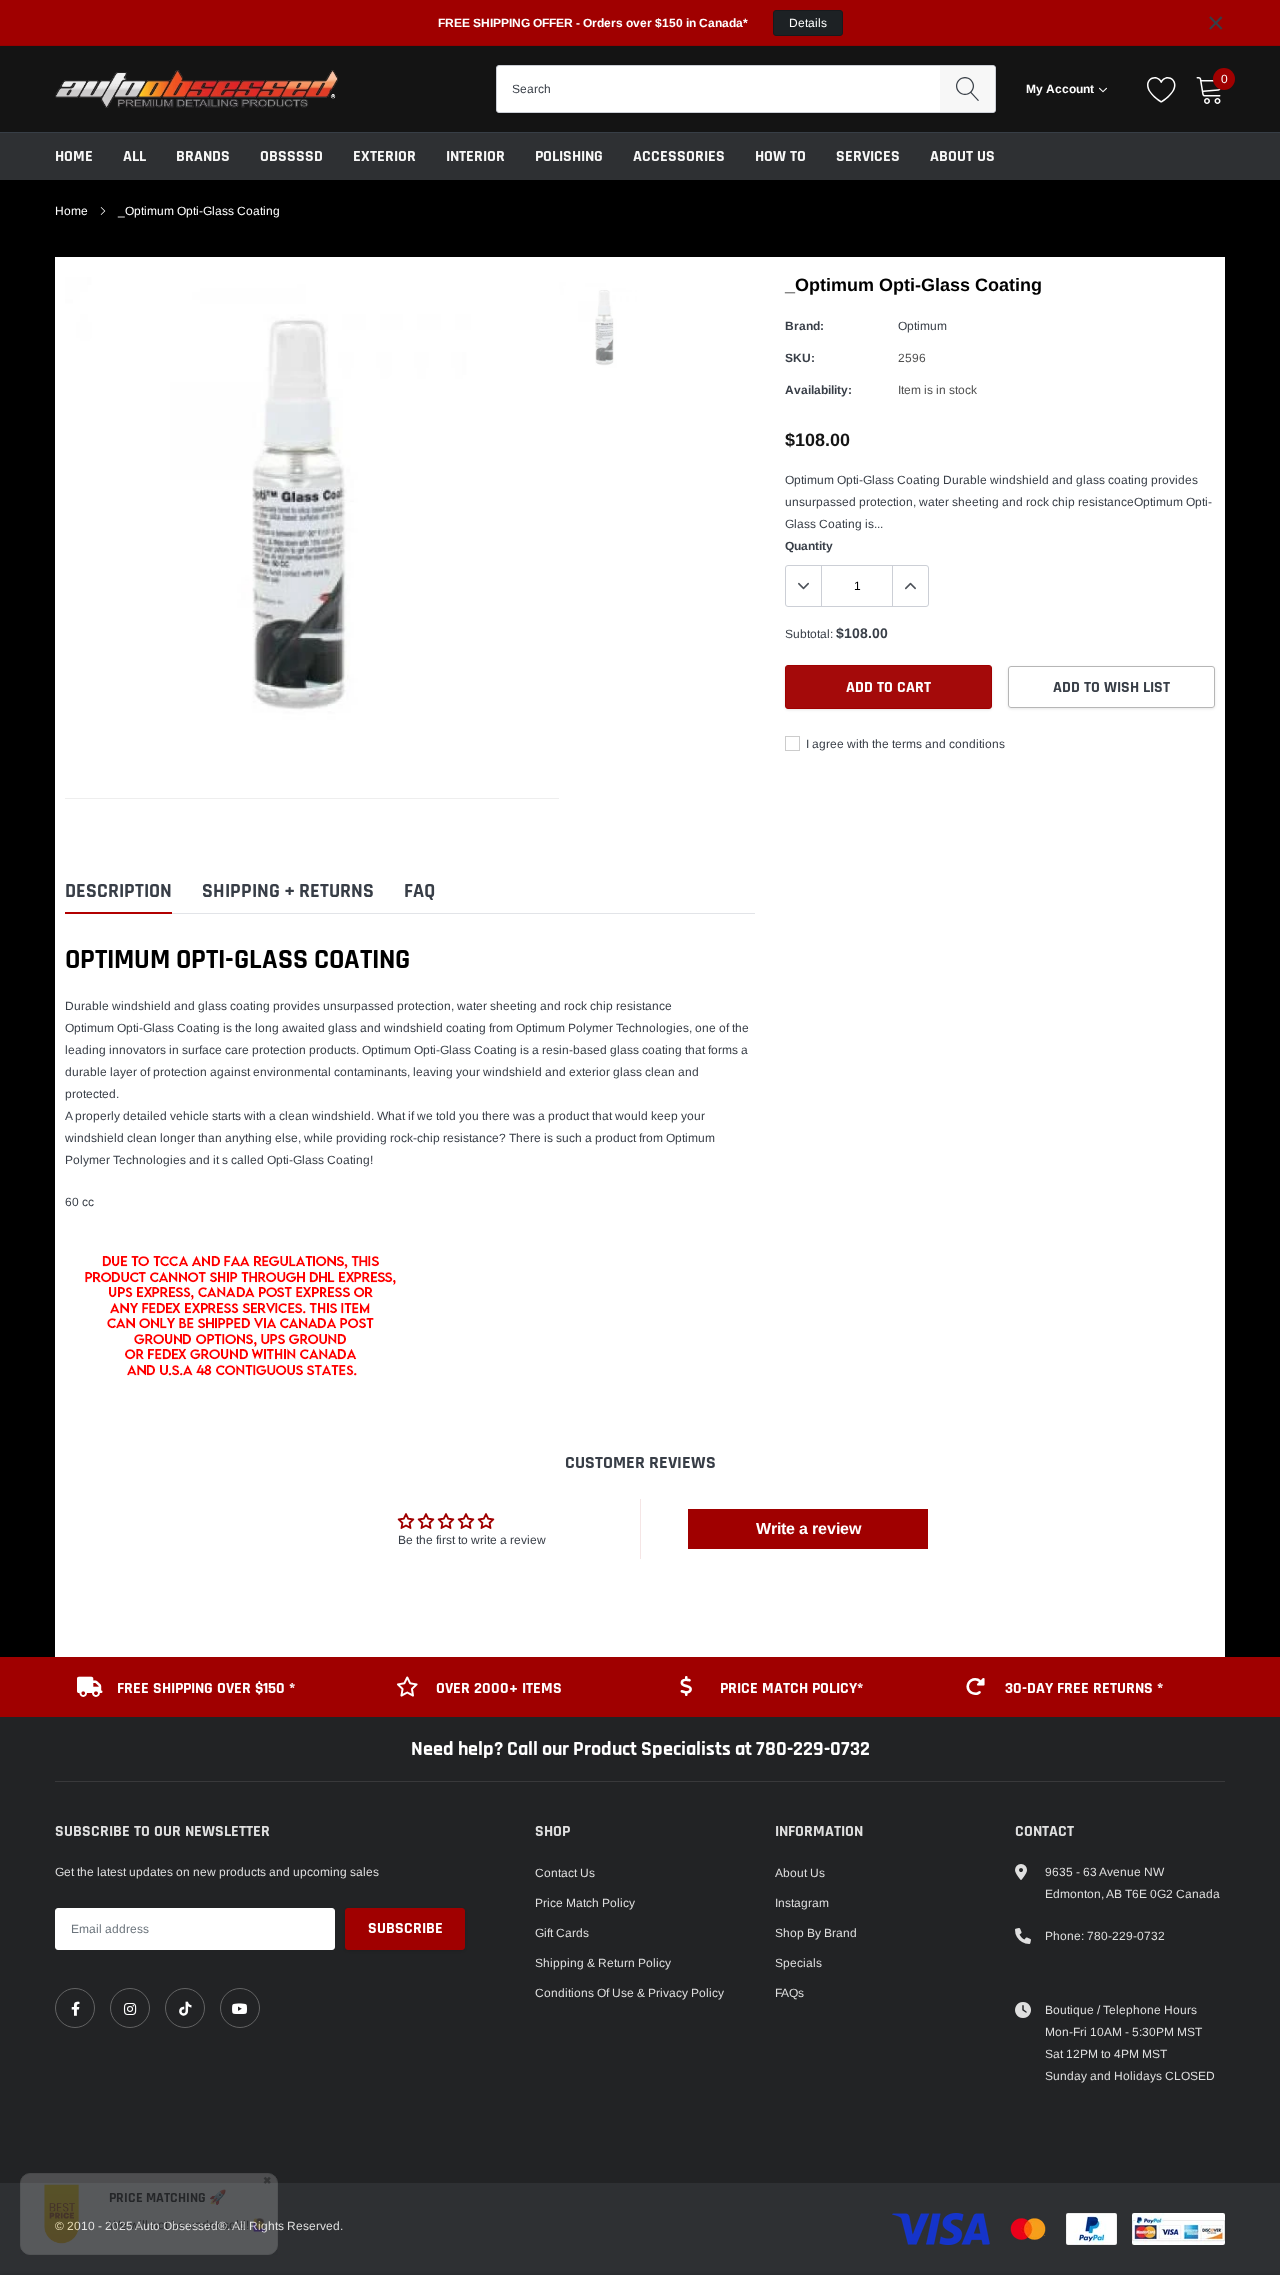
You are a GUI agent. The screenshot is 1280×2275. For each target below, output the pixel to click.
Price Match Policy (585, 1903)
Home (74, 156)
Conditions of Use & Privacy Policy (629, 1993)
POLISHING (569, 156)
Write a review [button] (808, 1528)
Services (868, 156)
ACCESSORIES (679, 156)
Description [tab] (118, 891)
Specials (798, 1963)
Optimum (922, 326)
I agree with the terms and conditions (904, 744)
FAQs (789, 1993)
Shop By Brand (816, 1933)
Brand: (804, 326)
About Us (962, 156)
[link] (75, 2008)
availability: (818, 390)
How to (780, 156)
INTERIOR (475, 156)
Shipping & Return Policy (603, 1963)
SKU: (800, 358)
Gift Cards (562, 1933)
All (134, 156)
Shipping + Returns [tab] (288, 891)
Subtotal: (809, 634)
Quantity (809, 546)
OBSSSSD (291, 156)
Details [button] (808, 23)
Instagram (802, 1903)
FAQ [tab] (419, 891)
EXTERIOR (384, 156)
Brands (203, 156)
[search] (967, 89)
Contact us (565, 1873)
